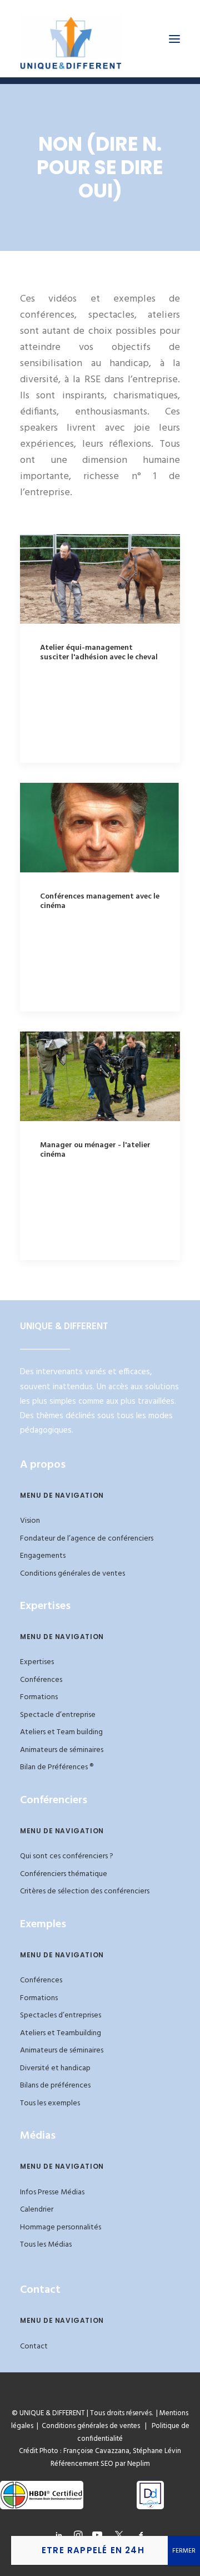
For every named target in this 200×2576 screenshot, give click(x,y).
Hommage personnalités (61, 2227)
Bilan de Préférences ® (57, 1767)
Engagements (43, 1556)
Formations (39, 1697)
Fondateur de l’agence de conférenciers (87, 1539)
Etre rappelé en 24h (93, 2550)
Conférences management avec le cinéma (100, 901)
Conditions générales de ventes (72, 1574)
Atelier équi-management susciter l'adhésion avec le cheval (99, 653)
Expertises (37, 1662)
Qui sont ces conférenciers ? (67, 1856)
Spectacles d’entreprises (61, 2015)
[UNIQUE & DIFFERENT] (71, 39)
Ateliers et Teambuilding (61, 2033)
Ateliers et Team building (61, 1732)
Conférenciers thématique (64, 1874)
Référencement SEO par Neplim (100, 2464)
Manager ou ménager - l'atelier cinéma (95, 1150)
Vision (30, 1521)
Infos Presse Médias (52, 2192)
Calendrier (37, 2210)
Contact (34, 2346)
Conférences (41, 1680)
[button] (174, 39)
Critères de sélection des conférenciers (85, 1891)
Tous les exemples (50, 2103)
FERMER (184, 2551)
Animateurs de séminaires (62, 1750)
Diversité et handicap (55, 2068)
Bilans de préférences (55, 2086)
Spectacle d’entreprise (58, 1715)
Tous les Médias (46, 2245)
